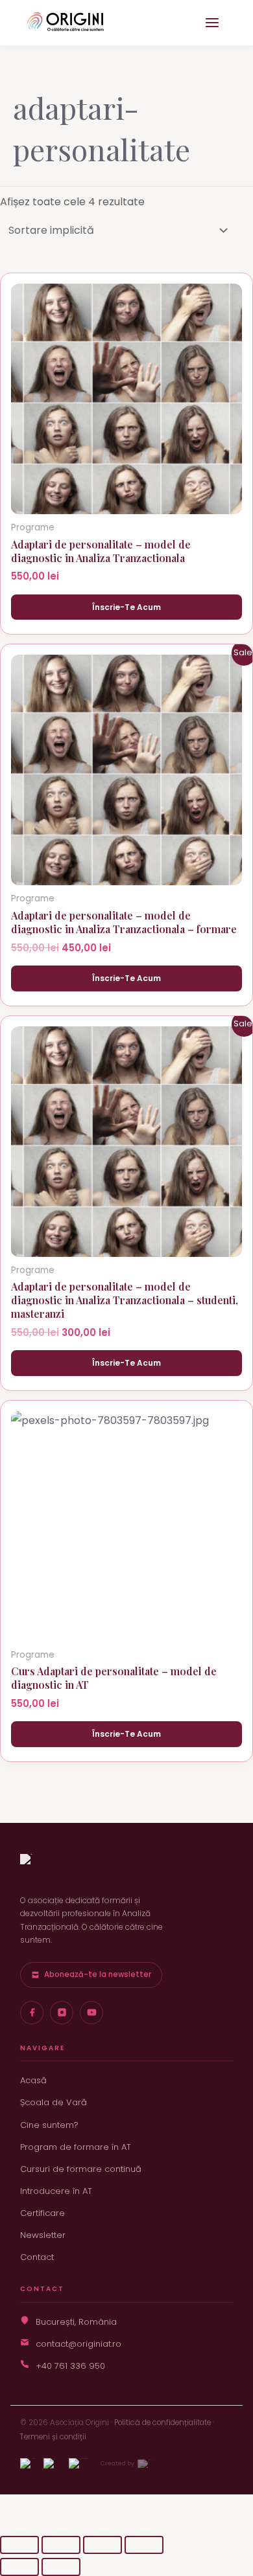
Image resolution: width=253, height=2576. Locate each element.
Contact (37, 2257)
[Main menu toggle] (212, 23)
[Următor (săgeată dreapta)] (61, 2567)
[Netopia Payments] (78, 2463)
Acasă (33, 2080)
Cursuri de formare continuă (81, 2169)
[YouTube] (91, 2013)
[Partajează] (102, 2545)
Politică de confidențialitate (163, 2423)
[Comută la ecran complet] (61, 2545)
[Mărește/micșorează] (19, 2545)
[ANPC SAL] (28, 2463)
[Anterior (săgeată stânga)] (19, 2567)
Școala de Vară (54, 2102)
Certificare (42, 2213)
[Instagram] (62, 2013)
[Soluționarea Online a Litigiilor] (50, 2463)
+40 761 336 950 (70, 2366)
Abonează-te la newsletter (98, 1974)
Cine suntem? (49, 2125)
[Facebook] (32, 2013)
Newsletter (43, 2235)
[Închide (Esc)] (144, 2545)
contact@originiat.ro (78, 2344)
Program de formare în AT (76, 2147)
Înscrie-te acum (126, 607)
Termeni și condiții (53, 2437)
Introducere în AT (56, 2191)
